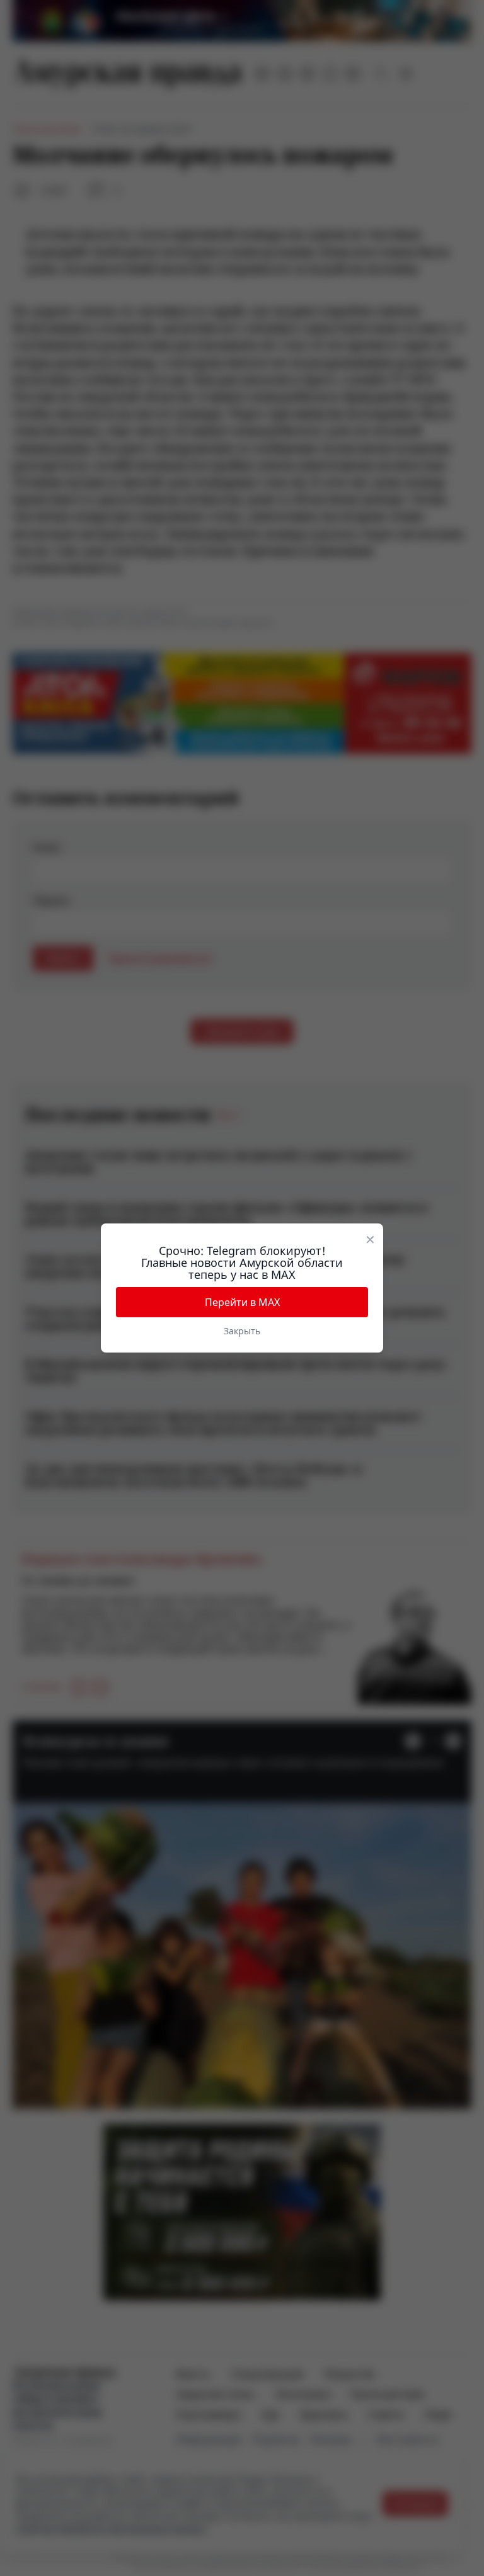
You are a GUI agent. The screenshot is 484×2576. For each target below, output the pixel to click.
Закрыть (242, 1331)
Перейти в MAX (242, 1302)
